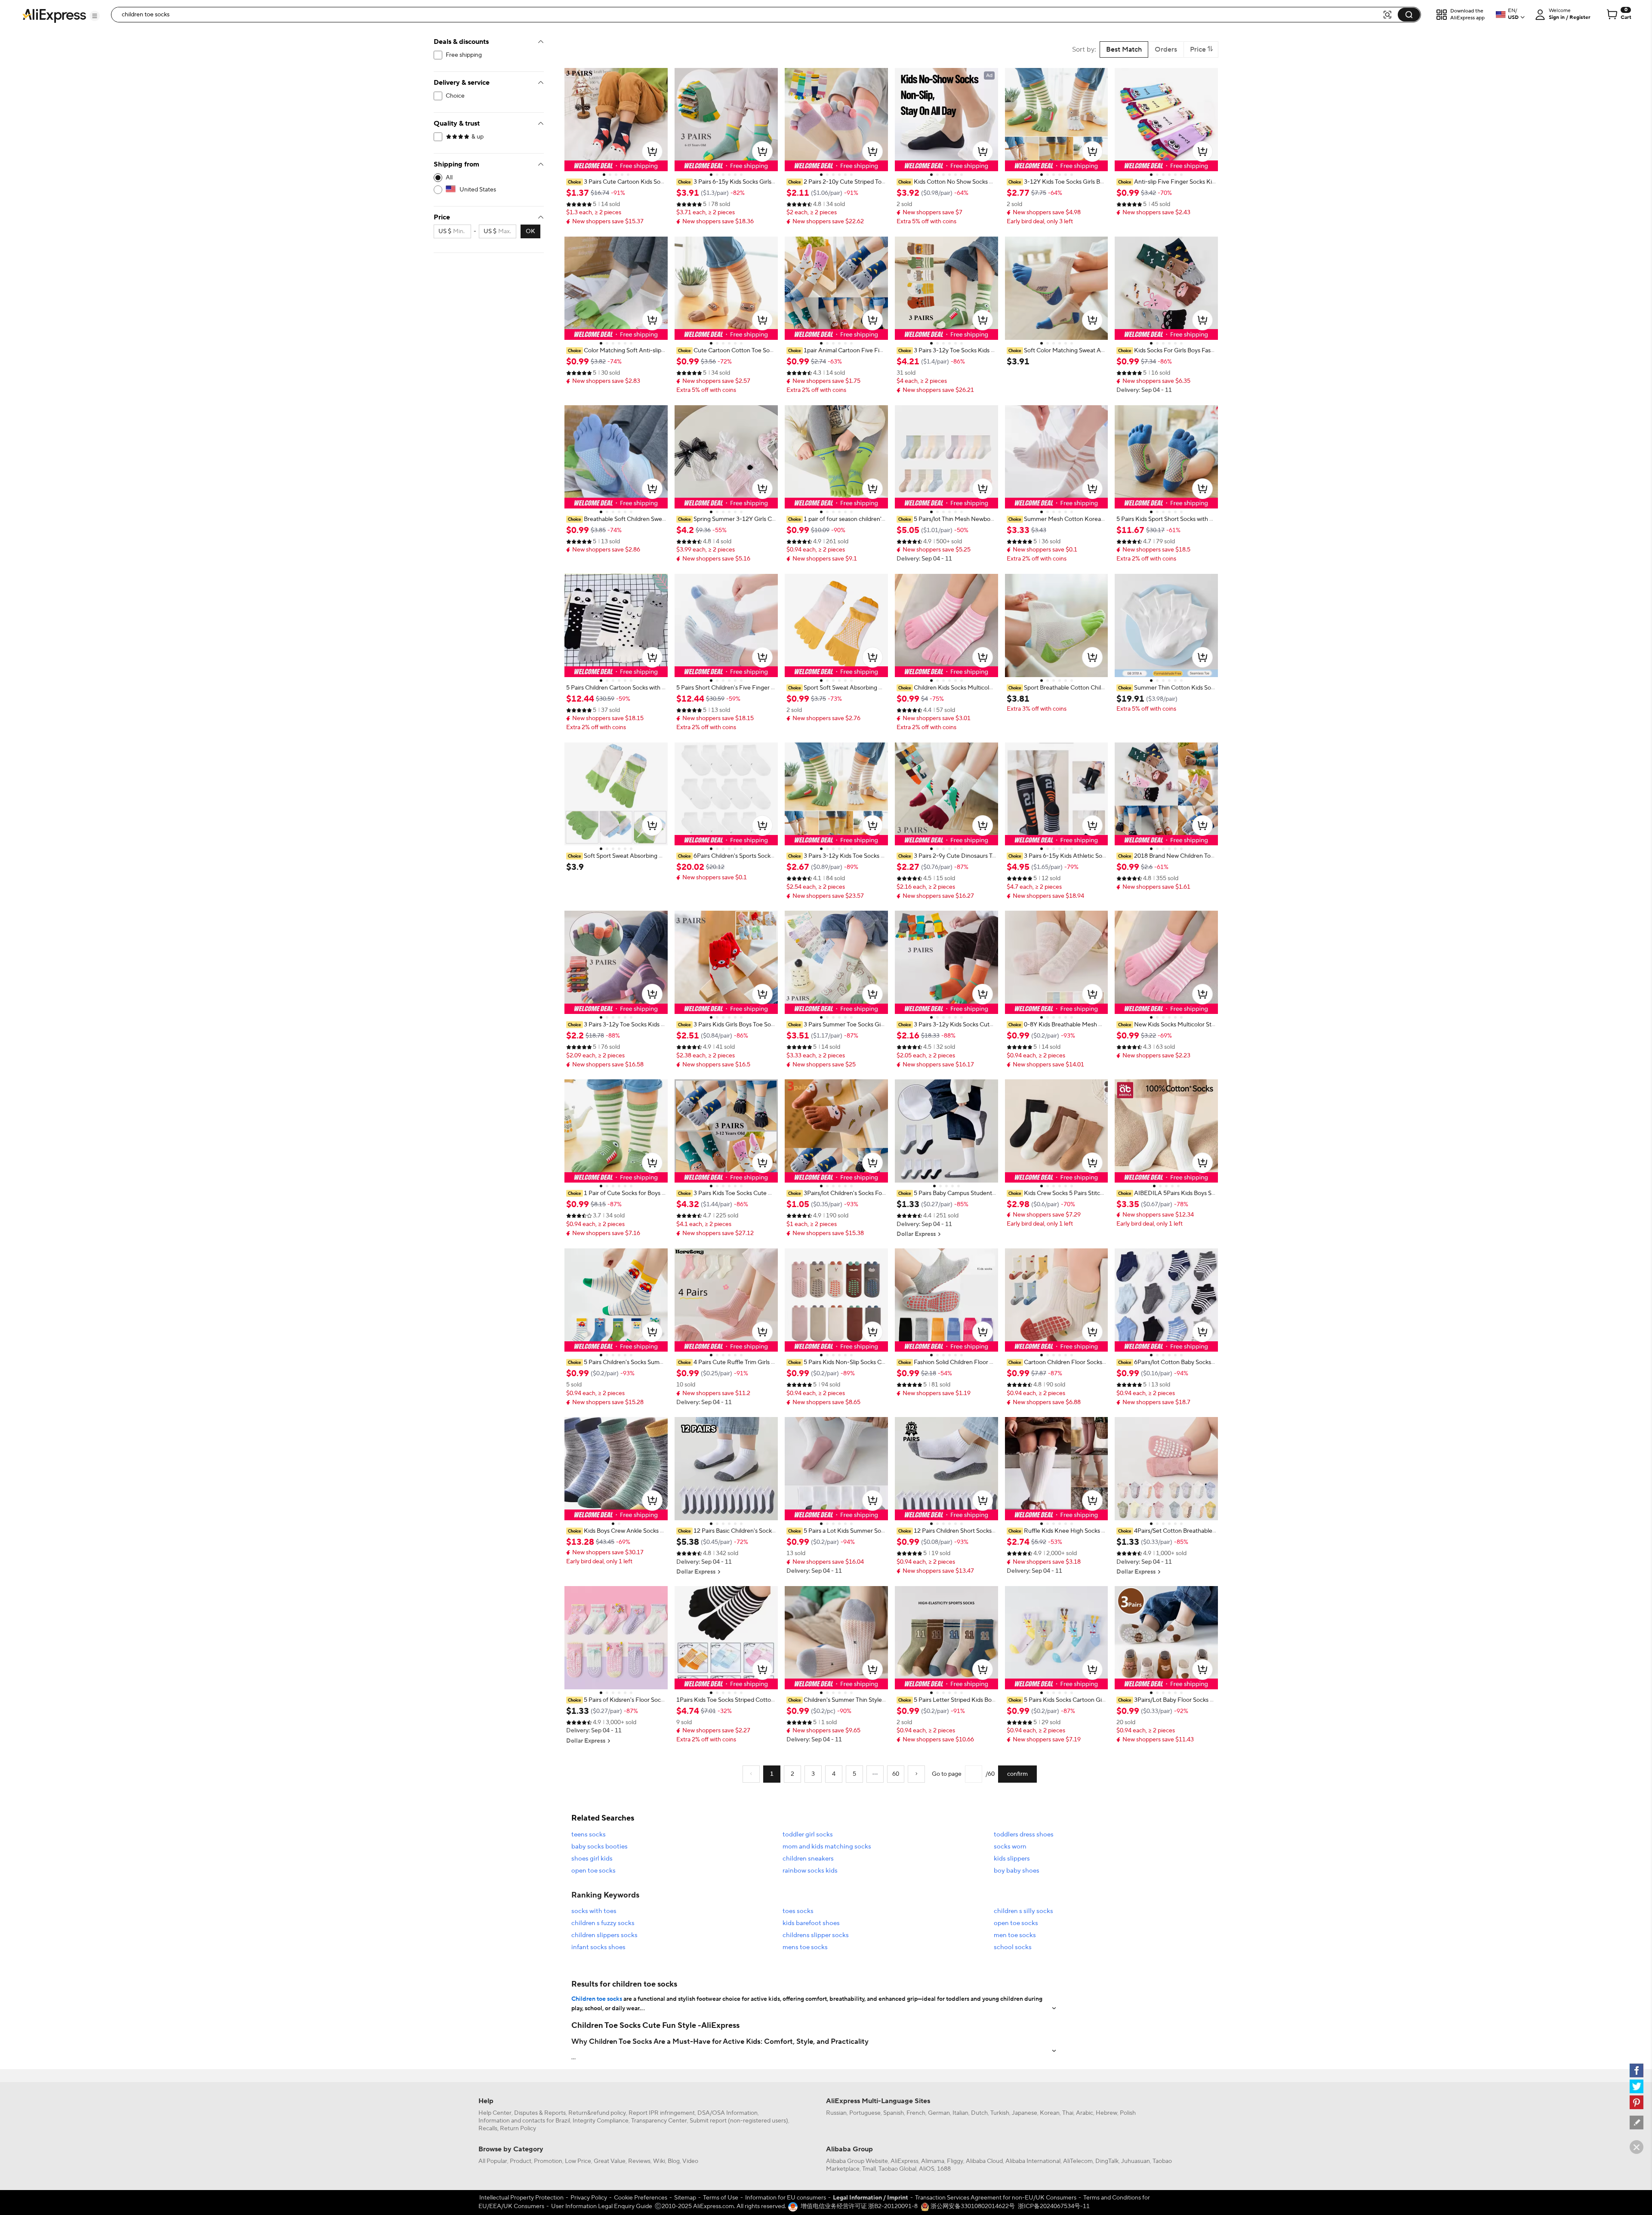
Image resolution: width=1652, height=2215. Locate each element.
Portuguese (865, 2113)
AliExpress (905, 2161)
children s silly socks (1023, 1911)
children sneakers (808, 1859)
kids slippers (1012, 1859)
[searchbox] (750, 15)
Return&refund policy (597, 2113)
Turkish (1000, 2113)
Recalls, (489, 2129)
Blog (674, 2161)
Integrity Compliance (601, 2121)
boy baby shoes (1017, 1871)
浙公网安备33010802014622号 (972, 2206)
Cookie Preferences (641, 2198)
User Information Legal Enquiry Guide (602, 2206)
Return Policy (518, 2129)
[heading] (616, 182)
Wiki (659, 2161)
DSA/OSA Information (727, 2113)
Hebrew (1106, 2113)
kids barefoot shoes (811, 1923)
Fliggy (955, 2161)
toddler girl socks (808, 1835)
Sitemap (685, 2198)
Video (690, 2161)
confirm (1017, 1774)
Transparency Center (659, 2121)
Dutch (979, 2113)
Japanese (1025, 2113)
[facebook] (1637, 2070)
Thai (1068, 2113)
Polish (1128, 2113)
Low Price (578, 2161)
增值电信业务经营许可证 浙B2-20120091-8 (859, 2206)
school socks (1013, 1947)
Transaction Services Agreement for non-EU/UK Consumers (996, 2198)
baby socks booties (599, 1847)
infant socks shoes (598, 1947)
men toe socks (1015, 1935)
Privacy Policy (589, 2198)
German (939, 2113)
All (449, 178)
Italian (960, 2113)
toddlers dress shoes (1024, 1835)
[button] (95, 16)
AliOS (927, 2169)
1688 (944, 2169)
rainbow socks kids (810, 1871)
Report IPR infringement (662, 2113)
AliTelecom (1078, 2161)
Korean (1050, 2113)
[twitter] (1637, 2086)
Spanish (894, 2113)
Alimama (933, 2161)
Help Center (495, 2113)
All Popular (493, 2161)
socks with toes (594, 1911)
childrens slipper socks (816, 1935)
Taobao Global (897, 2169)
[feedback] (1637, 2123)
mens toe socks (805, 1947)
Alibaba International (1033, 2161)
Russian (836, 2113)
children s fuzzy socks (603, 1923)
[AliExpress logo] (54, 15)
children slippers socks (604, 1935)
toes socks (798, 1911)
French (916, 2113)
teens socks (589, 1835)
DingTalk (1107, 2161)
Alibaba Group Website (857, 2161)
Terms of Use (721, 2198)
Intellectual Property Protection (521, 2198)
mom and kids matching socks (827, 1847)
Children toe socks (597, 1999)
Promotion (548, 2161)
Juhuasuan (1136, 2161)
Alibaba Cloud (984, 2161)
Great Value (610, 2161)
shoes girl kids (592, 1859)
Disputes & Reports (540, 2113)
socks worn (1010, 1847)
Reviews (639, 2161)
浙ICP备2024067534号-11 (1054, 2206)
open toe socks (593, 1871)
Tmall (869, 2169)
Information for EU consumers (786, 2198)
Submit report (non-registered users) (739, 2121)
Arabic (1085, 2113)
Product (521, 2161)
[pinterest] (1637, 2102)
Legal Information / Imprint (871, 2198)
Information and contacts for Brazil (524, 2121)
